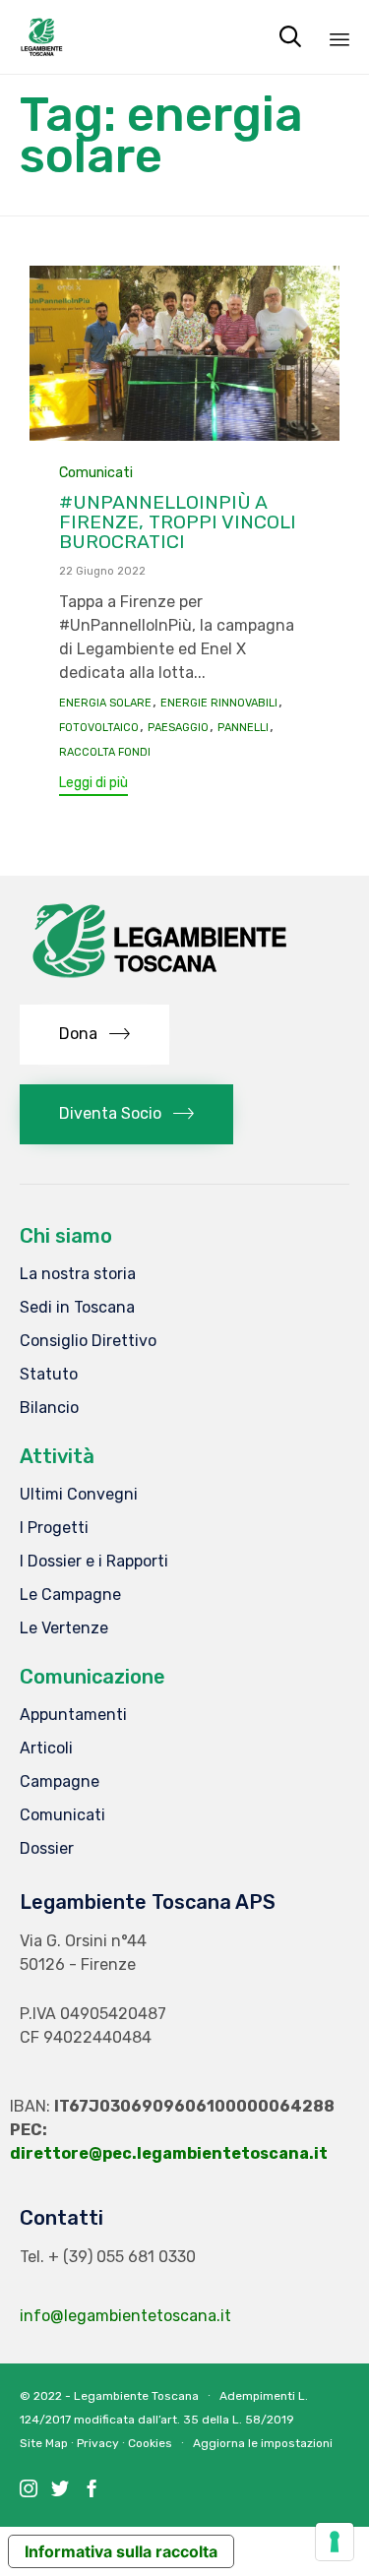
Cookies (150, 2443)
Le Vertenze (64, 1628)
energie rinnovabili (219, 704)
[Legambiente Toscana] (42, 37)
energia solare (105, 704)
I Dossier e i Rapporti (94, 1561)
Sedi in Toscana (77, 1307)
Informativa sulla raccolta (121, 2551)
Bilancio (49, 1408)
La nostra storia (78, 1274)
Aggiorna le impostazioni (263, 2443)
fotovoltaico (99, 728)
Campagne (60, 1781)
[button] (93, 786)
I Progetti (54, 1528)
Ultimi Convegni (79, 1494)
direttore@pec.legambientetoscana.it (169, 2153)
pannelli (243, 728)
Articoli (46, 1748)
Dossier (47, 1848)
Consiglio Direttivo (88, 1341)
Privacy (98, 2443)
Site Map (44, 2443)
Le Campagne (70, 1595)
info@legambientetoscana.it (125, 2316)
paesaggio (178, 728)
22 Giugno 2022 (102, 571)
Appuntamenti (73, 1715)
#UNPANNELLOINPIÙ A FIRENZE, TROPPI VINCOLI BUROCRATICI (178, 522)
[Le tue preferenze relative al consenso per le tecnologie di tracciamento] (335, 2542)
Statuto (49, 1374)
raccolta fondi (105, 753)
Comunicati (96, 473)
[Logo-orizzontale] (157, 980)
